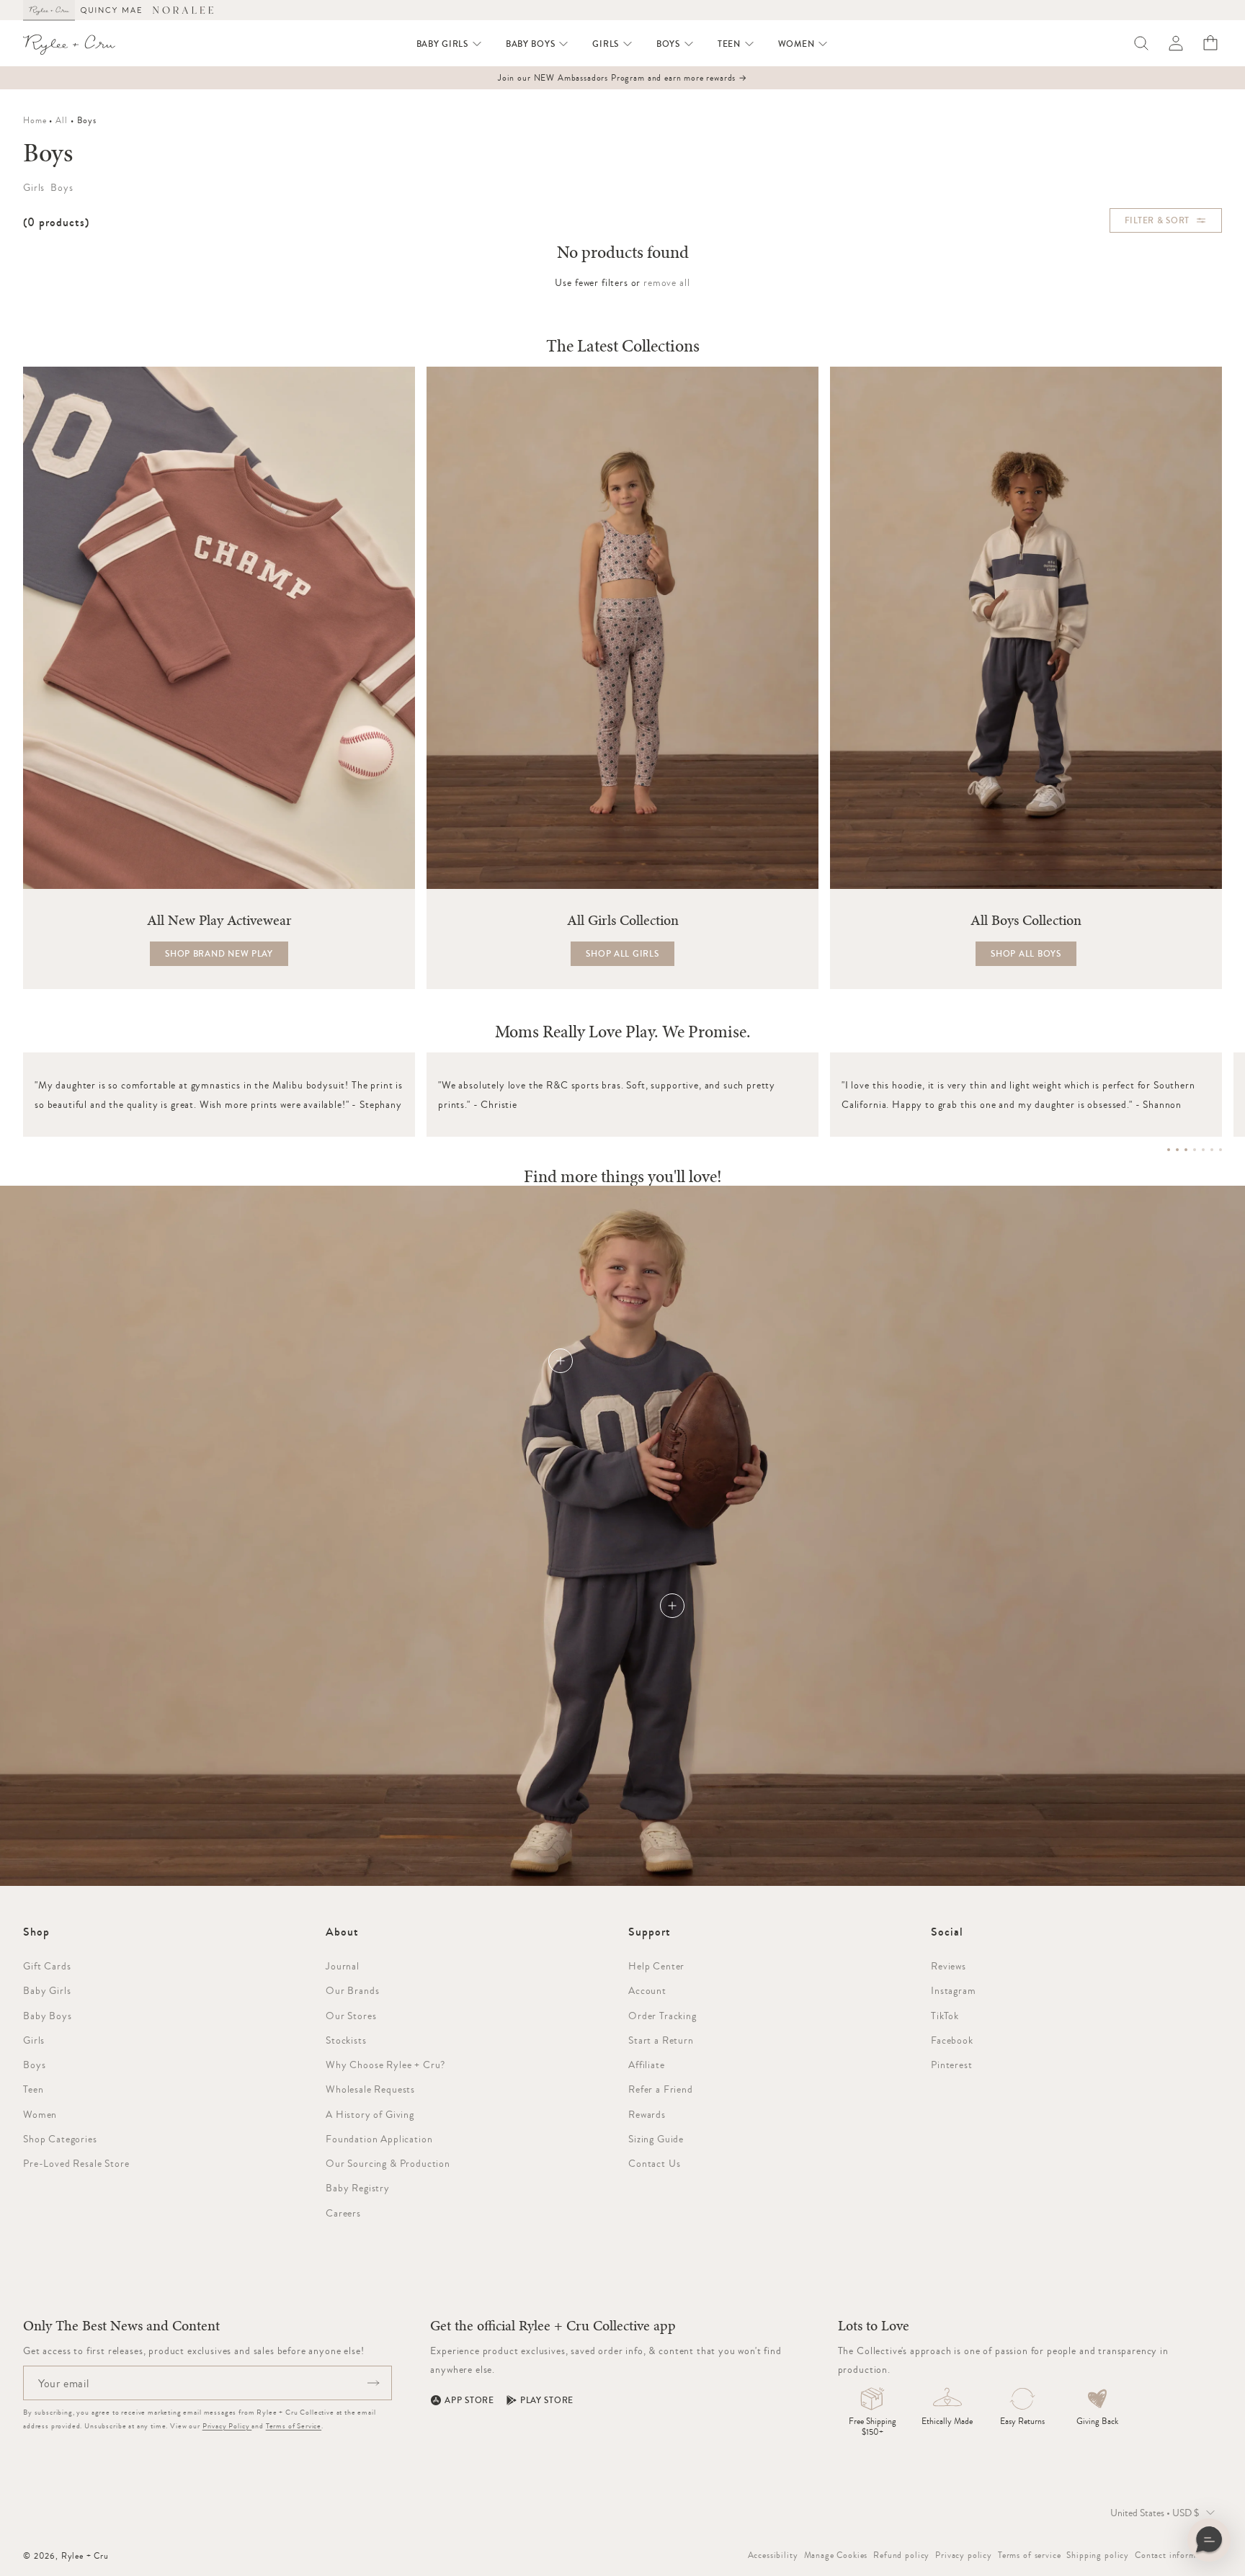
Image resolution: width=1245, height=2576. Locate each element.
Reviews (949, 1966)
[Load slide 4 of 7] (1195, 1150)
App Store (469, 2400)
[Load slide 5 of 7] (1203, 1150)
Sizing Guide (656, 2139)
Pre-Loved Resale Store (76, 2163)
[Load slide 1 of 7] (1169, 1150)
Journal (343, 1966)
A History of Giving (370, 2114)
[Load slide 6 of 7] (1212, 1150)
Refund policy (901, 2555)
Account (647, 1990)
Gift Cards (47, 1966)
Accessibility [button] (773, 2555)
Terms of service (1029, 2555)
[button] (450, 44)
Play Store (547, 2400)
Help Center (656, 1966)
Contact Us (654, 2163)
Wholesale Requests (370, 2089)
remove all (666, 282)
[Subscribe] (373, 2383)
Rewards (647, 2114)
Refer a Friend (661, 2089)
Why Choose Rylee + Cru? (385, 2065)
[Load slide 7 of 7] (1221, 1150)
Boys (34, 2065)
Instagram (954, 1990)
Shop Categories (60, 2139)
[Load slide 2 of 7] (1177, 1150)
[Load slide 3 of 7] (1186, 1150)
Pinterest (952, 2065)
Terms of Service (294, 2426)
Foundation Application (379, 2139)
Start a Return (661, 2040)
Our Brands (352, 1990)
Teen (33, 2089)
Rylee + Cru (85, 2556)
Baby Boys (48, 2016)
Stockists (346, 2040)
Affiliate (647, 2065)
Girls (34, 2040)
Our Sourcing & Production (388, 2163)
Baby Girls (47, 1990)
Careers (343, 2213)
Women (40, 2114)
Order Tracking (662, 2016)
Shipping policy (1098, 2555)
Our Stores (351, 2016)
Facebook (952, 2040)
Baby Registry (358, 2188)
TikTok (945, 2016)
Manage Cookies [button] (836, 2555)
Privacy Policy (227, 2426)
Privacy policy (964, 2555)
